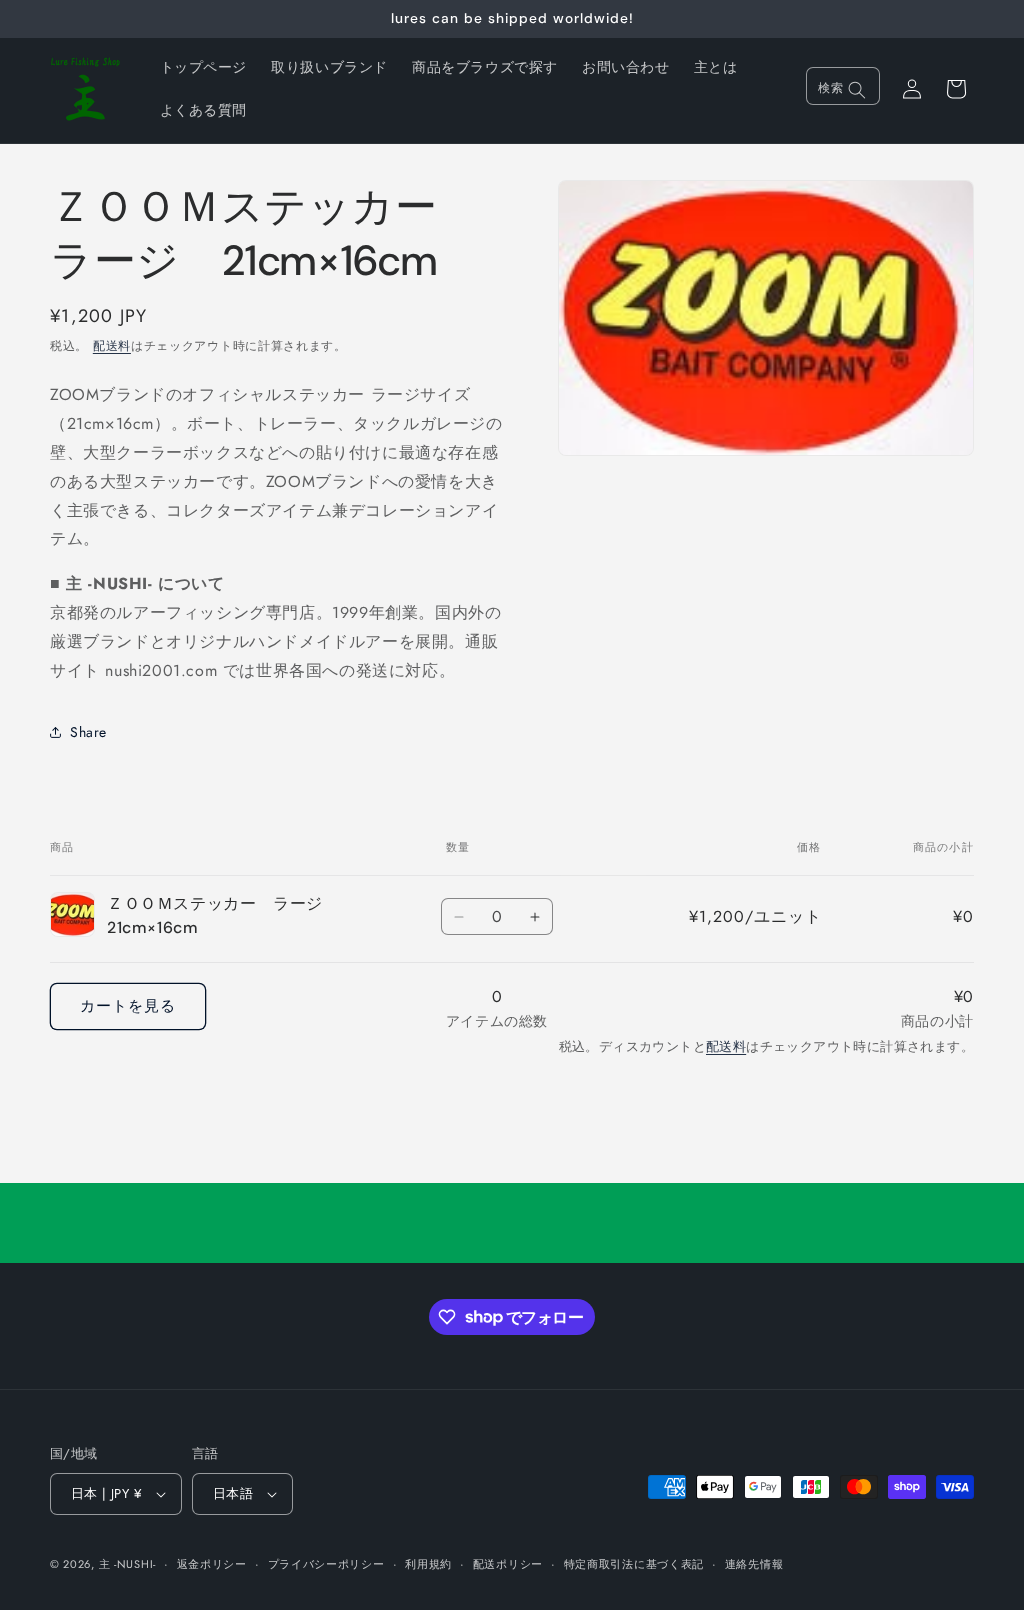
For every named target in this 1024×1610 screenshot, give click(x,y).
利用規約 (428, 1564)
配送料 (112, 346)
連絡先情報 (754, 1564)
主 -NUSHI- (127, 1564)
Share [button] (88, 732)
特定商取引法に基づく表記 (634, 1564)
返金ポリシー (212, 1564)
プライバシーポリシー (326, 1564)
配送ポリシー (508, 1564)
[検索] (857, 90)
